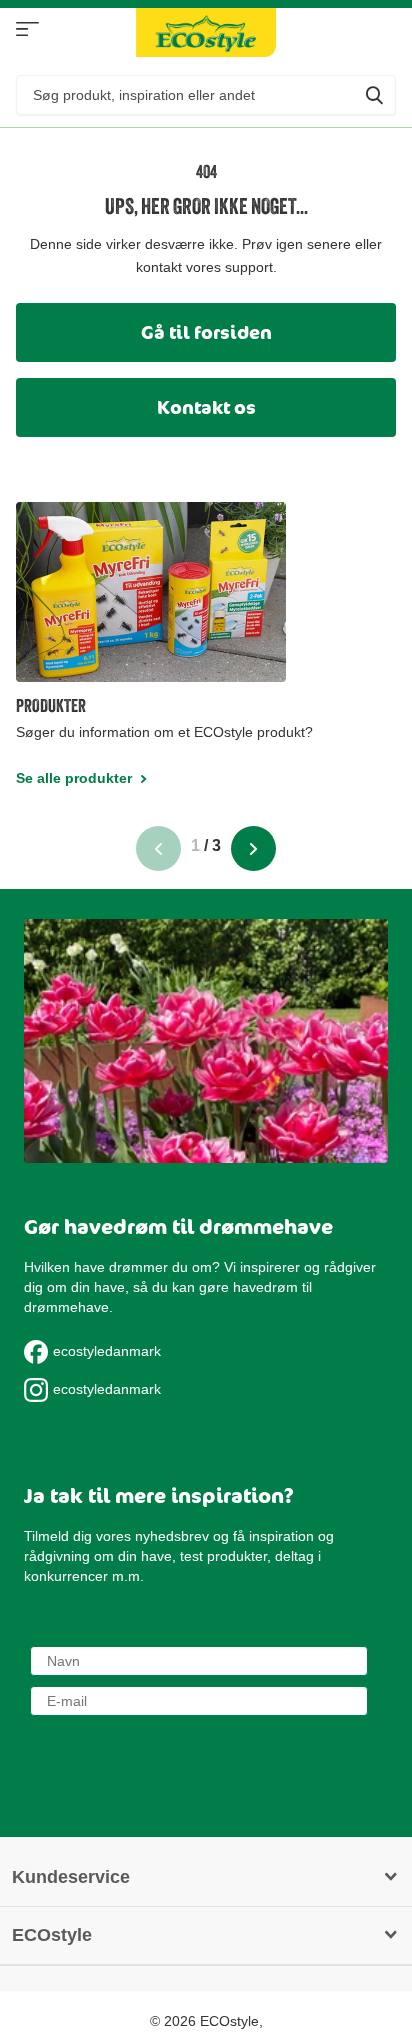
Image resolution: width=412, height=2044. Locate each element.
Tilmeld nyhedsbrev (199, 1743)
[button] (158, 836)
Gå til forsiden (206, 332)
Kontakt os (206, 407)
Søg (374, 95)
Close (204, 1877)
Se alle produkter (27, 29)
